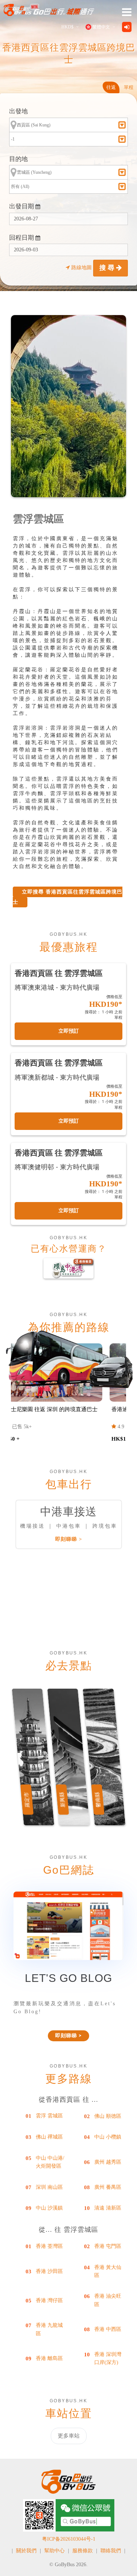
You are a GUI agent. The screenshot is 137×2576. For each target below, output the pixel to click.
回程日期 (22, 238)
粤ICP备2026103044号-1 (69, 2539)
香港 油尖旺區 (108, 2300)
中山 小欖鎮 (108, 2137)
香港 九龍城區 (49, 2329)
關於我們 (26, 2551)
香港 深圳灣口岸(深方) (108, 2358)
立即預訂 (69, 1031)
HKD (67, 27)
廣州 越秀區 (108, 2162)
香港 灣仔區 (49, 2300)
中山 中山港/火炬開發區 (50, 2162)
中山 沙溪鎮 (49, 2208)
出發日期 (22, 206)
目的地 (18, 159)
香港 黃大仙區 (108, 2271)
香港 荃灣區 (49, 2246)
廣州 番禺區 (108, 2187)
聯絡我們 (111, 2551)
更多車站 (69, 2436)
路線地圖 (81, 268)
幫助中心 (54, 2551)
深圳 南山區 (49, 2187)
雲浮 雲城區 (49, 2116)
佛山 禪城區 (49, 2137)
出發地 (18, 111)
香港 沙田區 (49, 2271)
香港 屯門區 (108, 2246)
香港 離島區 (49, 2358)
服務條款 (83, 2551)
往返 (111, 87)
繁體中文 (101, 27)
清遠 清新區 (108, 2208)
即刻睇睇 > (69, 1539)
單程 (129, 87)
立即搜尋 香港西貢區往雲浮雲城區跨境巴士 (68, 897)
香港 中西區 (108, 2329)
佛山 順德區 (108, 2116)
